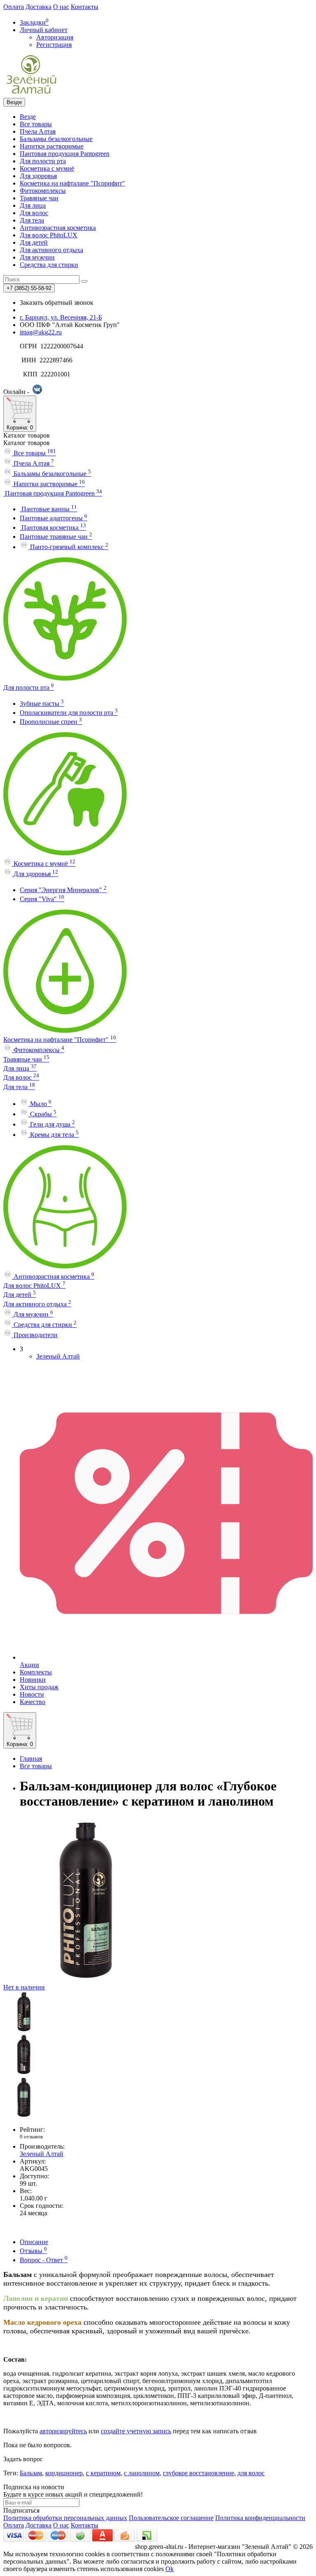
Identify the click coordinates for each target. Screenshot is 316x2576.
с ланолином (142, 2473)
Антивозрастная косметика (58, 228)
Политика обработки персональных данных (65, 2518)
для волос (251, 2473)
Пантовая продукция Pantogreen (65, 154)
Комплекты (36, 1672)
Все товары (36, 124)
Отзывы (33, 2251)
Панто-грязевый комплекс (68, 547)
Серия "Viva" (42, 899)
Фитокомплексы (43, 191)
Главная (31, 1759)
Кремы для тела (53, 1135)
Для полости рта (43, 161)
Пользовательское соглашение (171, 2518)
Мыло (40, 1104)
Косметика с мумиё (47, 168)
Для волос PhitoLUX (49, 235)
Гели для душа (52, 1124)
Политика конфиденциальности (260, 2518)
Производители (35, 1335)
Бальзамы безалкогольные (56, 139)
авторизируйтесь (63, 2431)
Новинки (33, 1680)
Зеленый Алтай (58, 1356)
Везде (28, 117)
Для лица (33, 205)
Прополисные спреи (51, 722)
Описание (34, 2242)
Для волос (34, 213)
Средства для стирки (49, 265)
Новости (32, 1694)
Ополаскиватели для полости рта (69, 713)
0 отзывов (31, 2137)
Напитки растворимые (52, 146)
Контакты (85, 7)
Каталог (27, 443)
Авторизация (55, 37)
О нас (61, 7)
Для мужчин (37, 257)
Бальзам (31, 2473)
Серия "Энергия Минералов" (63, 890)
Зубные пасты (42, 704)
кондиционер (64, 2473)
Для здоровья (38, 176)
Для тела (32, 220)
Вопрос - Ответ (44, 2260)
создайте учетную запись (136, 2431)
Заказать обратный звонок (57, 303)
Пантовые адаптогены (53, 518)
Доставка (38, 7)
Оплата (14, 7)
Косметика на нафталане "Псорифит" (72, 183)
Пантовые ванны (48, 509)
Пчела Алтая (38, 131)
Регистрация (54, 45)
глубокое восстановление (199, 2473)
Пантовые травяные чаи (56, 537)
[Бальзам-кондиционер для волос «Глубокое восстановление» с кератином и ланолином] (24, 2030)
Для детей (34, 242)
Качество (33, 1702)
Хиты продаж (39, 1687)
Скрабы (42, 1114)
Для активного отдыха (51, 250)
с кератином (103, 2473)
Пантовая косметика (53, 527)
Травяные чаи (39, 198)
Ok (170, 2569)
